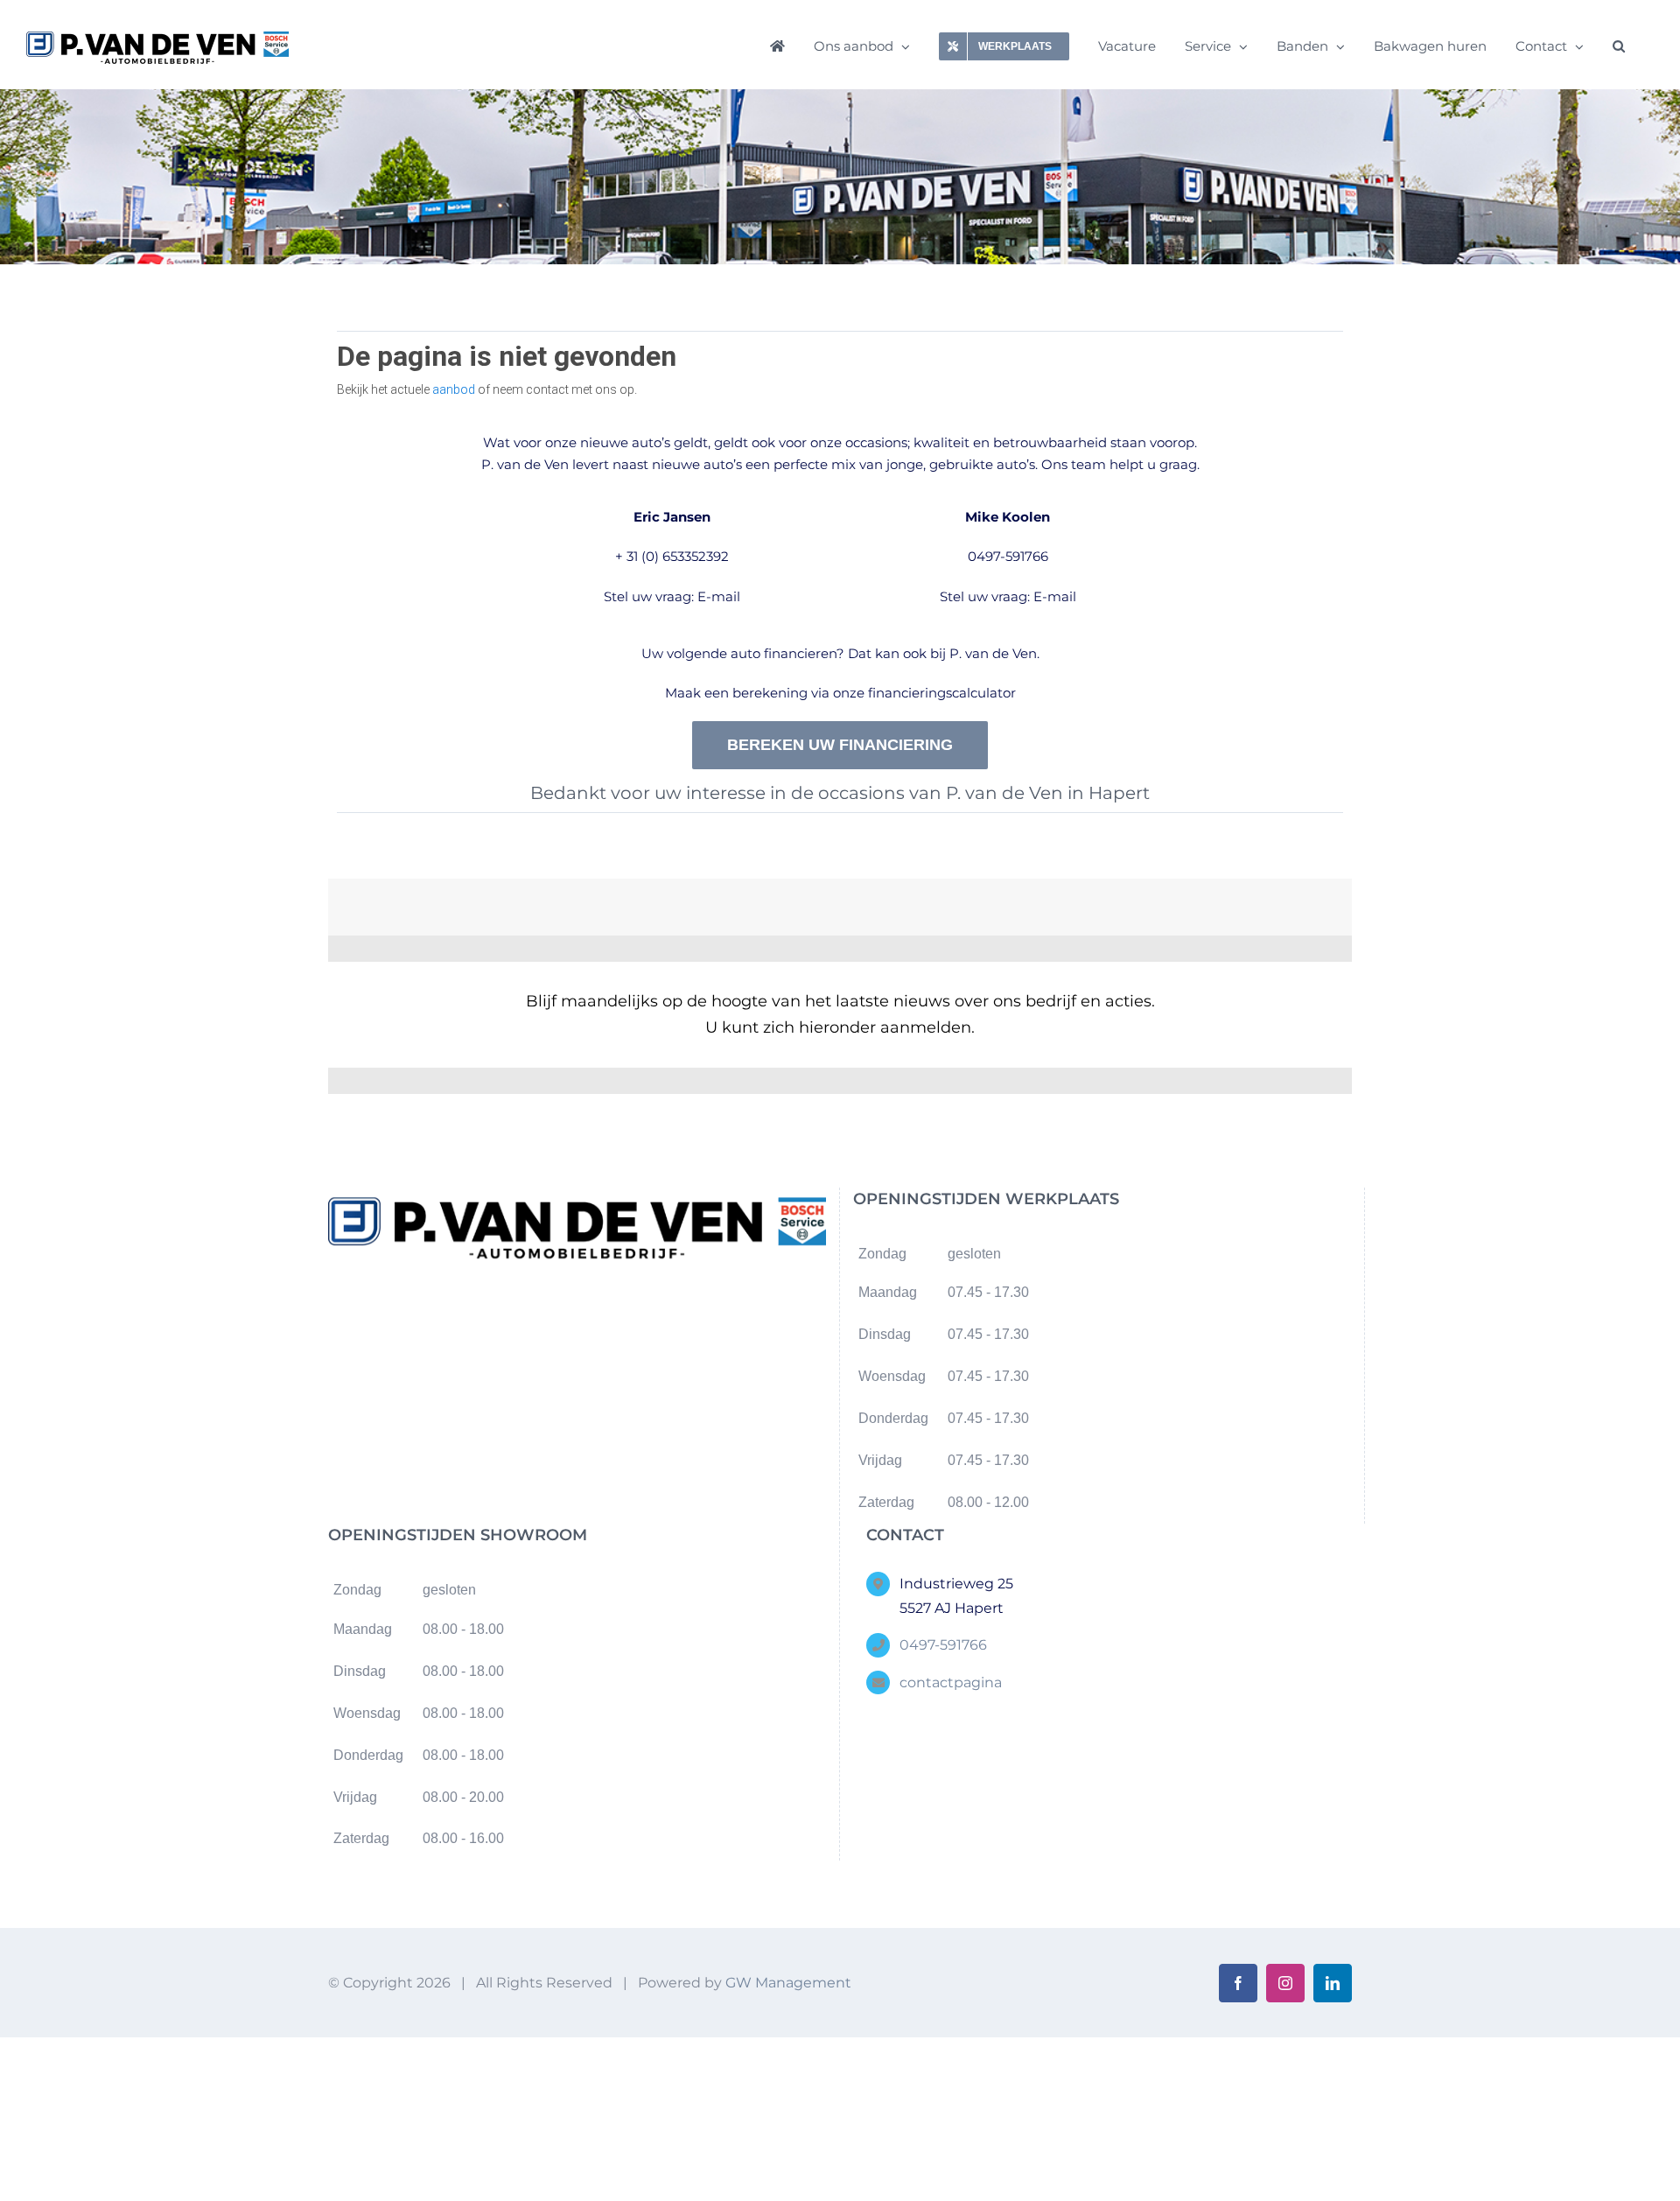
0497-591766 (1008, 556)
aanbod (454, 389)
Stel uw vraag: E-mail (672, 596)
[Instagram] (591, 1315)
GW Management (788, 1983)
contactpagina (951, 1682)
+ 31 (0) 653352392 (672, 556)
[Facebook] (563, 1315)
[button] (1619, 45)
